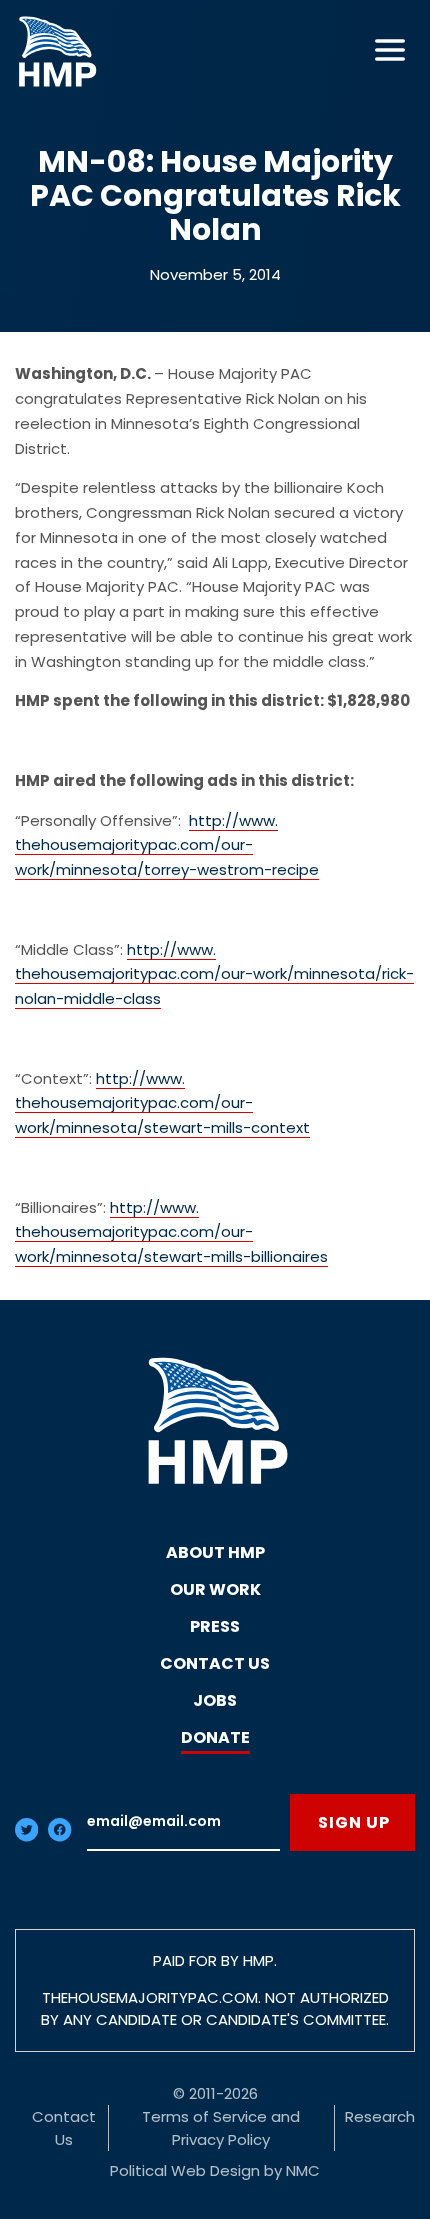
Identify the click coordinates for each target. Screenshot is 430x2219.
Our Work (215, 1589)
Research (380, 2116)
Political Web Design (185, 2170)
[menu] (390, 50)
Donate (215, 1737)
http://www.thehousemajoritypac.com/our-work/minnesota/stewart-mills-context (162, 1103)
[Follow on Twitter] (26, 1836)
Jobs (215, 1700)
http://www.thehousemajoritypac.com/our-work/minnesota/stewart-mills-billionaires (171, 1232)
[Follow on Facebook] (59, 1836)
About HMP (215, 1552)
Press (215, 1626)
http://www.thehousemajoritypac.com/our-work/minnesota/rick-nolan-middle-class (214, 974)
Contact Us (215, 1663)
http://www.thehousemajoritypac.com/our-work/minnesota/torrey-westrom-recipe (167, 845)
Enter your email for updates (183, 1822)
